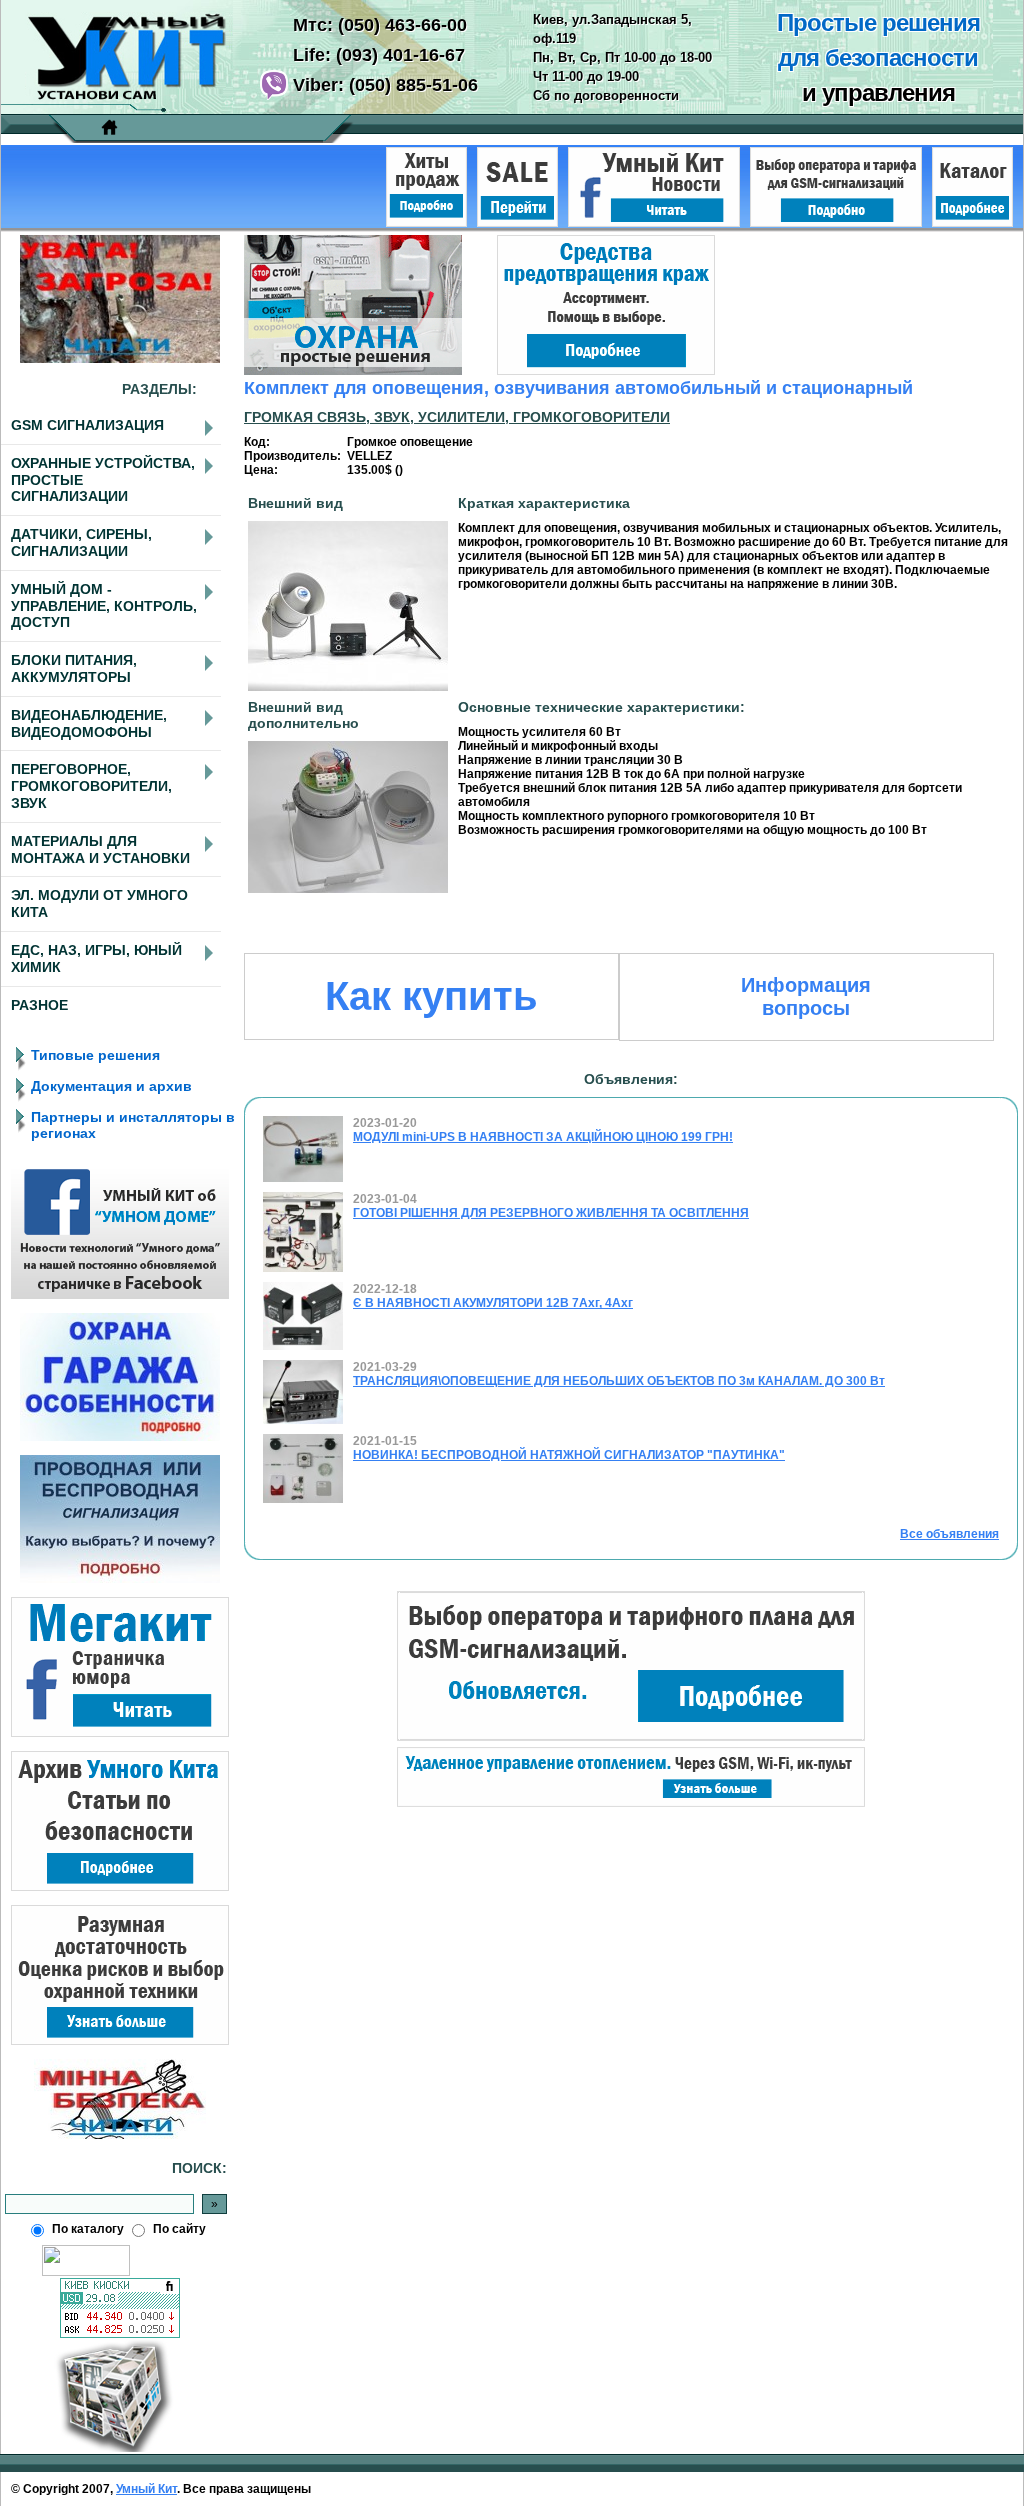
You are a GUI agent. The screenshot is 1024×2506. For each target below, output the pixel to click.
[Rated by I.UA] (86, 2272)
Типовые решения (95, 1055)
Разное (39, 1005)
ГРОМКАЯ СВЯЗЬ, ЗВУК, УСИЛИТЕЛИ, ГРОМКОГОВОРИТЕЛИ (457, 417)
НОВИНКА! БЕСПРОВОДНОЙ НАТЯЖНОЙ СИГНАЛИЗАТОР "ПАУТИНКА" (569, 1455)
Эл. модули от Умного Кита (99, 903)
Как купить (431, 996)
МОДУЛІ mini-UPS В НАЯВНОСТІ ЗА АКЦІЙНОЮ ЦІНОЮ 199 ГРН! (543, 1137)
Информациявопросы (806, 996)
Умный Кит (146, 2489)
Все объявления (949, 1534)
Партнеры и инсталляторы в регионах (133, 1125)
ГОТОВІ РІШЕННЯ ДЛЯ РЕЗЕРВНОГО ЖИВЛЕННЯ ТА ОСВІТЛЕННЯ (551, 1213)
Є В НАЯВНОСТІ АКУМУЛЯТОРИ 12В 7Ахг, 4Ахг (493, 1303)
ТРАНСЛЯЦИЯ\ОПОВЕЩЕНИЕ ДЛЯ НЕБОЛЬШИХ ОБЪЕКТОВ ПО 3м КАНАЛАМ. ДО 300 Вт (619, 1381)
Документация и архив (111, 1086)
